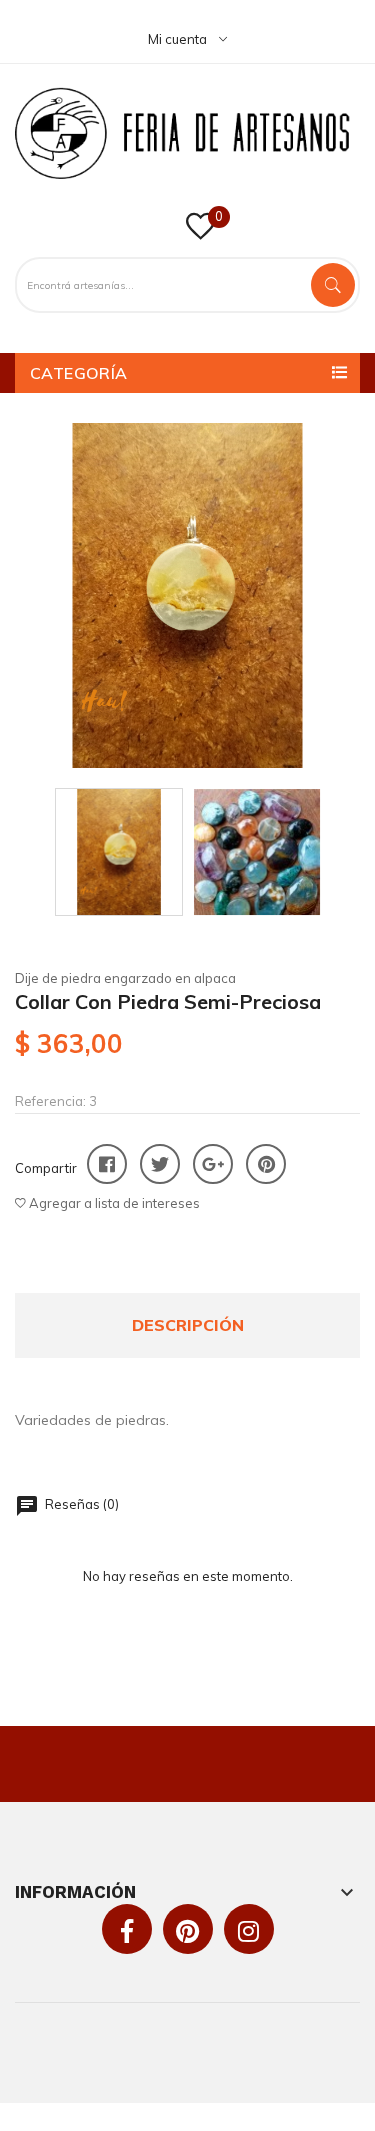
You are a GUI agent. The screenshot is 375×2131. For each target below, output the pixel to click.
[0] (200, 233)
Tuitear (160, 1164)
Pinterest (266, 1164)
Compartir (107, 1164)
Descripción (188, 1325)
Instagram (248, 1931)
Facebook (127, 1931)
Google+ (213, 1164)
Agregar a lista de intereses (113, 1203)
